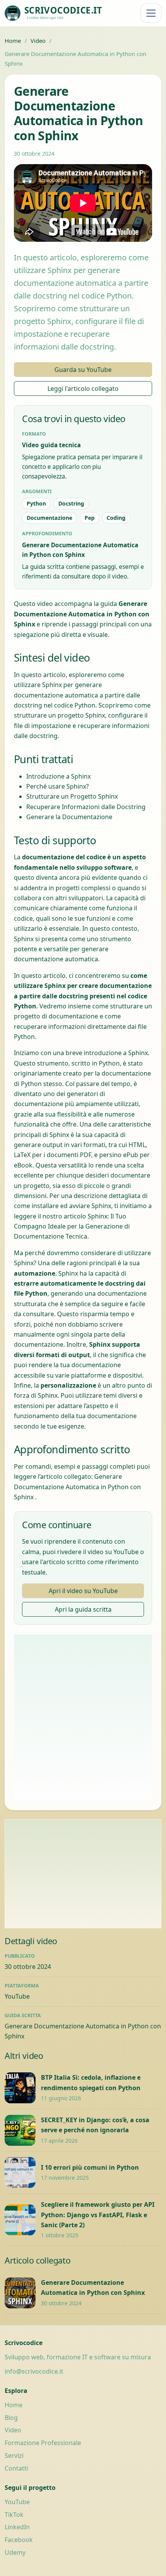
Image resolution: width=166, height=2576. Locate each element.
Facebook (19, 2540)
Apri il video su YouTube (83, 1591)
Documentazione (49, 518)
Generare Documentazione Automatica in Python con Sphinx (77, 1487)
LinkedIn (17, 2527)
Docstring (71, 503)
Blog (11, 2418)
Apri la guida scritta (83, 1609)
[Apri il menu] (151, 13)
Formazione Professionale (43, 2443)
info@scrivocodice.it (34, 2371)
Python (36, 503)
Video (38, 41)
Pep (90, 518)
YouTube (17, 1996)
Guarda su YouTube (83, 370)
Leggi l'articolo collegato (83, 389)
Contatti (16, 2468)
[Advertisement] (83, 1717)
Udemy (15, 2552)
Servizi (14, 2456)
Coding (116, 518)
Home (13, 41)
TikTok (14, 2515)
